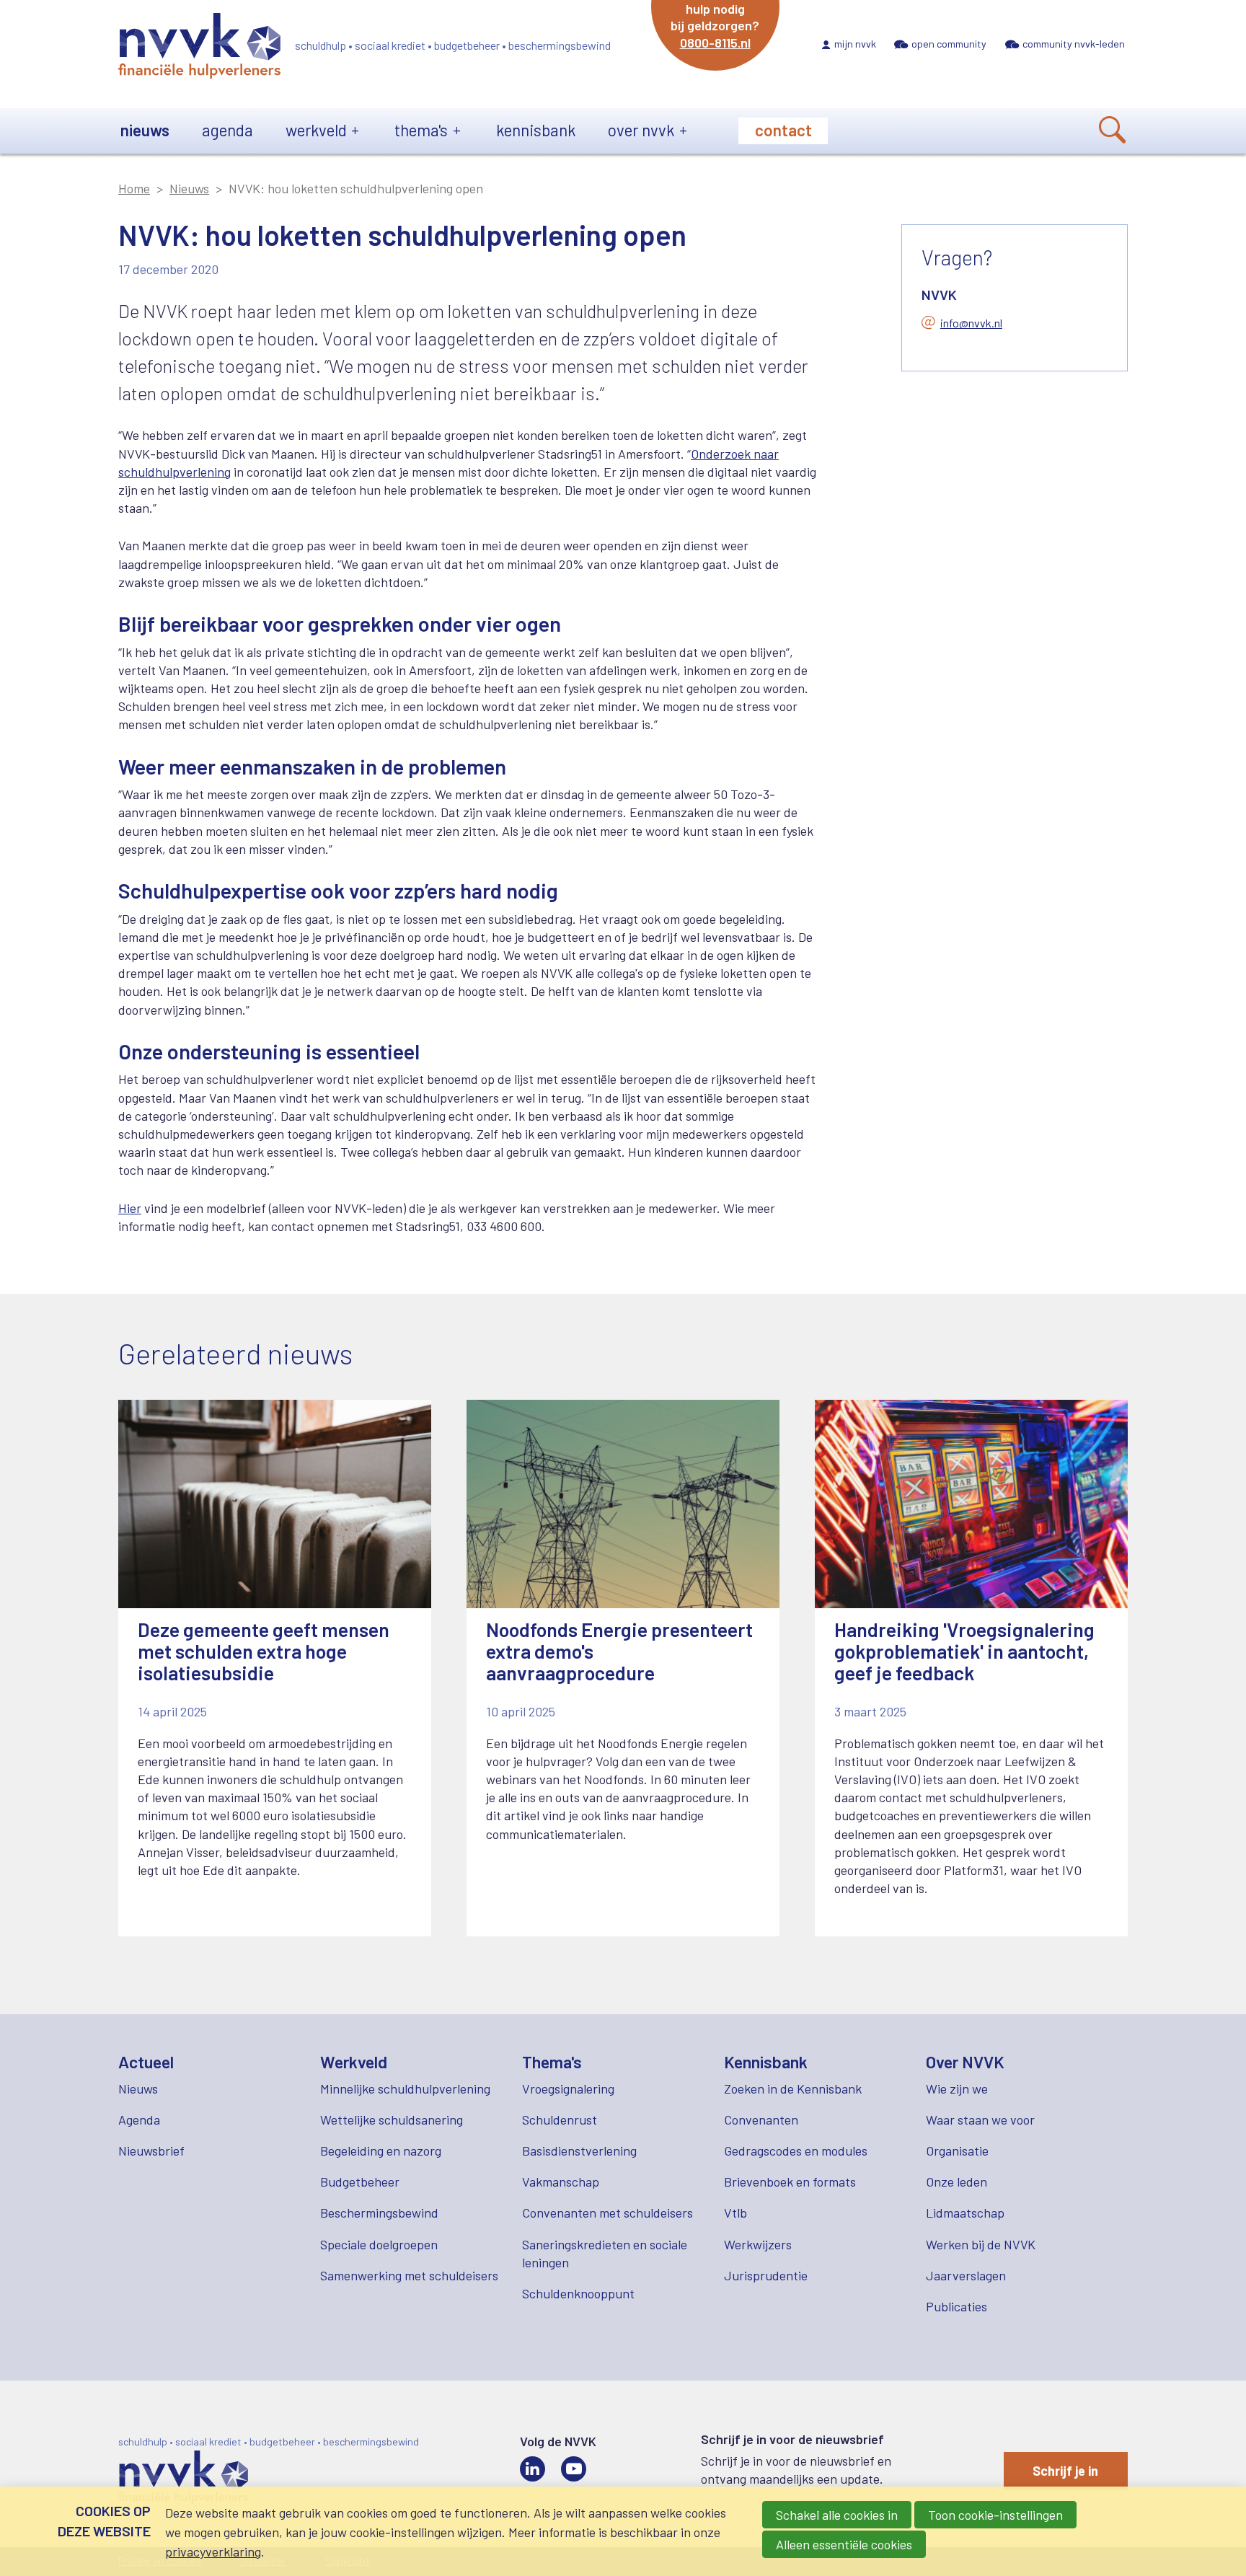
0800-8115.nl (715, 43)
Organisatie (957, 2151)
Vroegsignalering (568, 2088)
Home (134, 188)
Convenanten (761, 2120)
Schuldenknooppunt (578, 2293)
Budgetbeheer (360, 2182)
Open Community (949, 44)
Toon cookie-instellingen (995, 2515)
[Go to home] (199, 48)
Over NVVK (641, 130)
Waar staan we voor (980, 2120)
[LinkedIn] (533, 2469)
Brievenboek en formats (790, 2182)
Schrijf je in (1065, 2471)
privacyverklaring (213, 2551)
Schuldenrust (560, 2120)
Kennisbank (536, 130)
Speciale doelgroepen (379, 2244)
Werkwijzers (758, 2244)
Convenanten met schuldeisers (607, 2213)
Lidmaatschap (965, 2213)
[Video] (574, 2469)
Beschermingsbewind (379, 2213)
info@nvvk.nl (971, 323)
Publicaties (956, 2306)
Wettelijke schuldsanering (392, 2120)
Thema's (421, 130)
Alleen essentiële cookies (844, 2544)
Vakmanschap (561, 2182)
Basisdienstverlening (579, 2151)
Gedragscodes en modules (796, 2151)
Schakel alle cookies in (837, 2515)
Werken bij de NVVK (981, 2244)
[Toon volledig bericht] (275, 1668)
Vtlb (735, 2213)
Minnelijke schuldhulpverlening (405, 2088)
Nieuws (145, 130)
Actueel (146, 2062)
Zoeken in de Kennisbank (793, 2088)
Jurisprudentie (766, 2275)
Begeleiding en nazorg (381, 2151)
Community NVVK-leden (1074, 44)
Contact (783, 130)
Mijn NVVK (855, 44)
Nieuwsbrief (151, 2151)
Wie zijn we (957, 2088)
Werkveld (316, 130)
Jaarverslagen (966, 2275)
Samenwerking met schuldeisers (409, 2275)
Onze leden (956, 2182)
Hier (130, 1208)
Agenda (227, 130)
